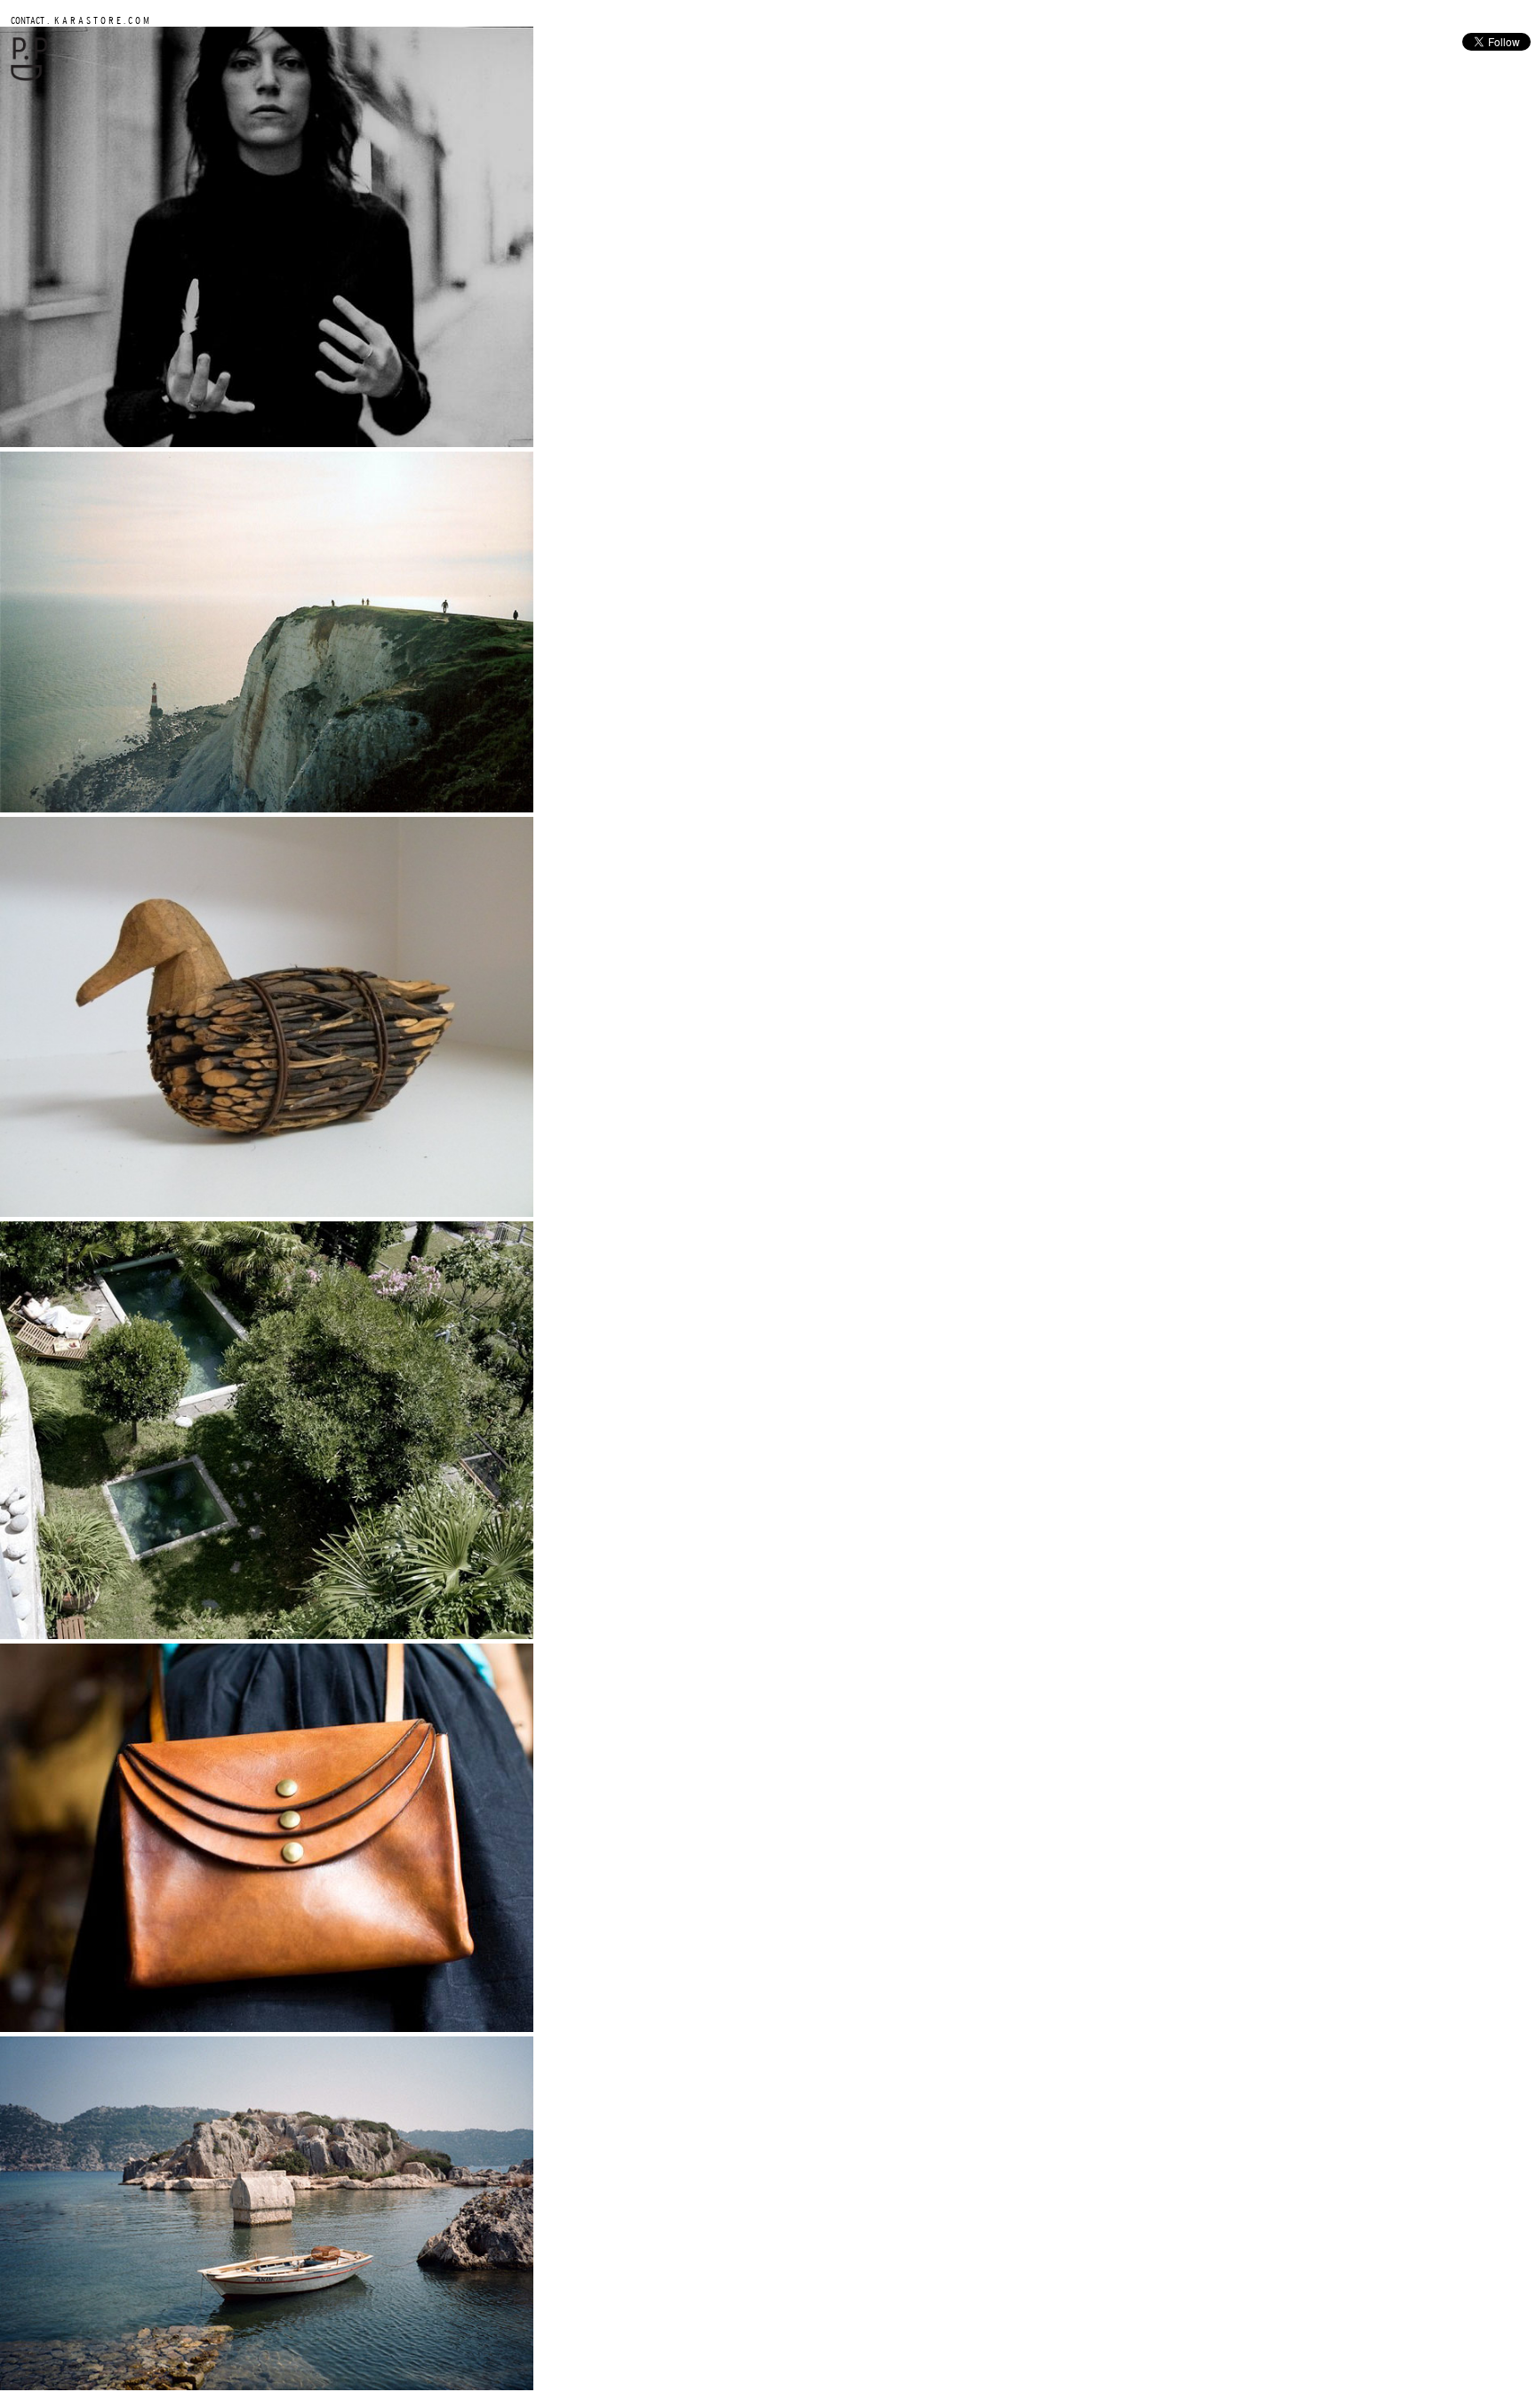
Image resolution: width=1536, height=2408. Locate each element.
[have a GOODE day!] (29, 77)
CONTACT (28, 20)
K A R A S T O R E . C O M (100, 20)
